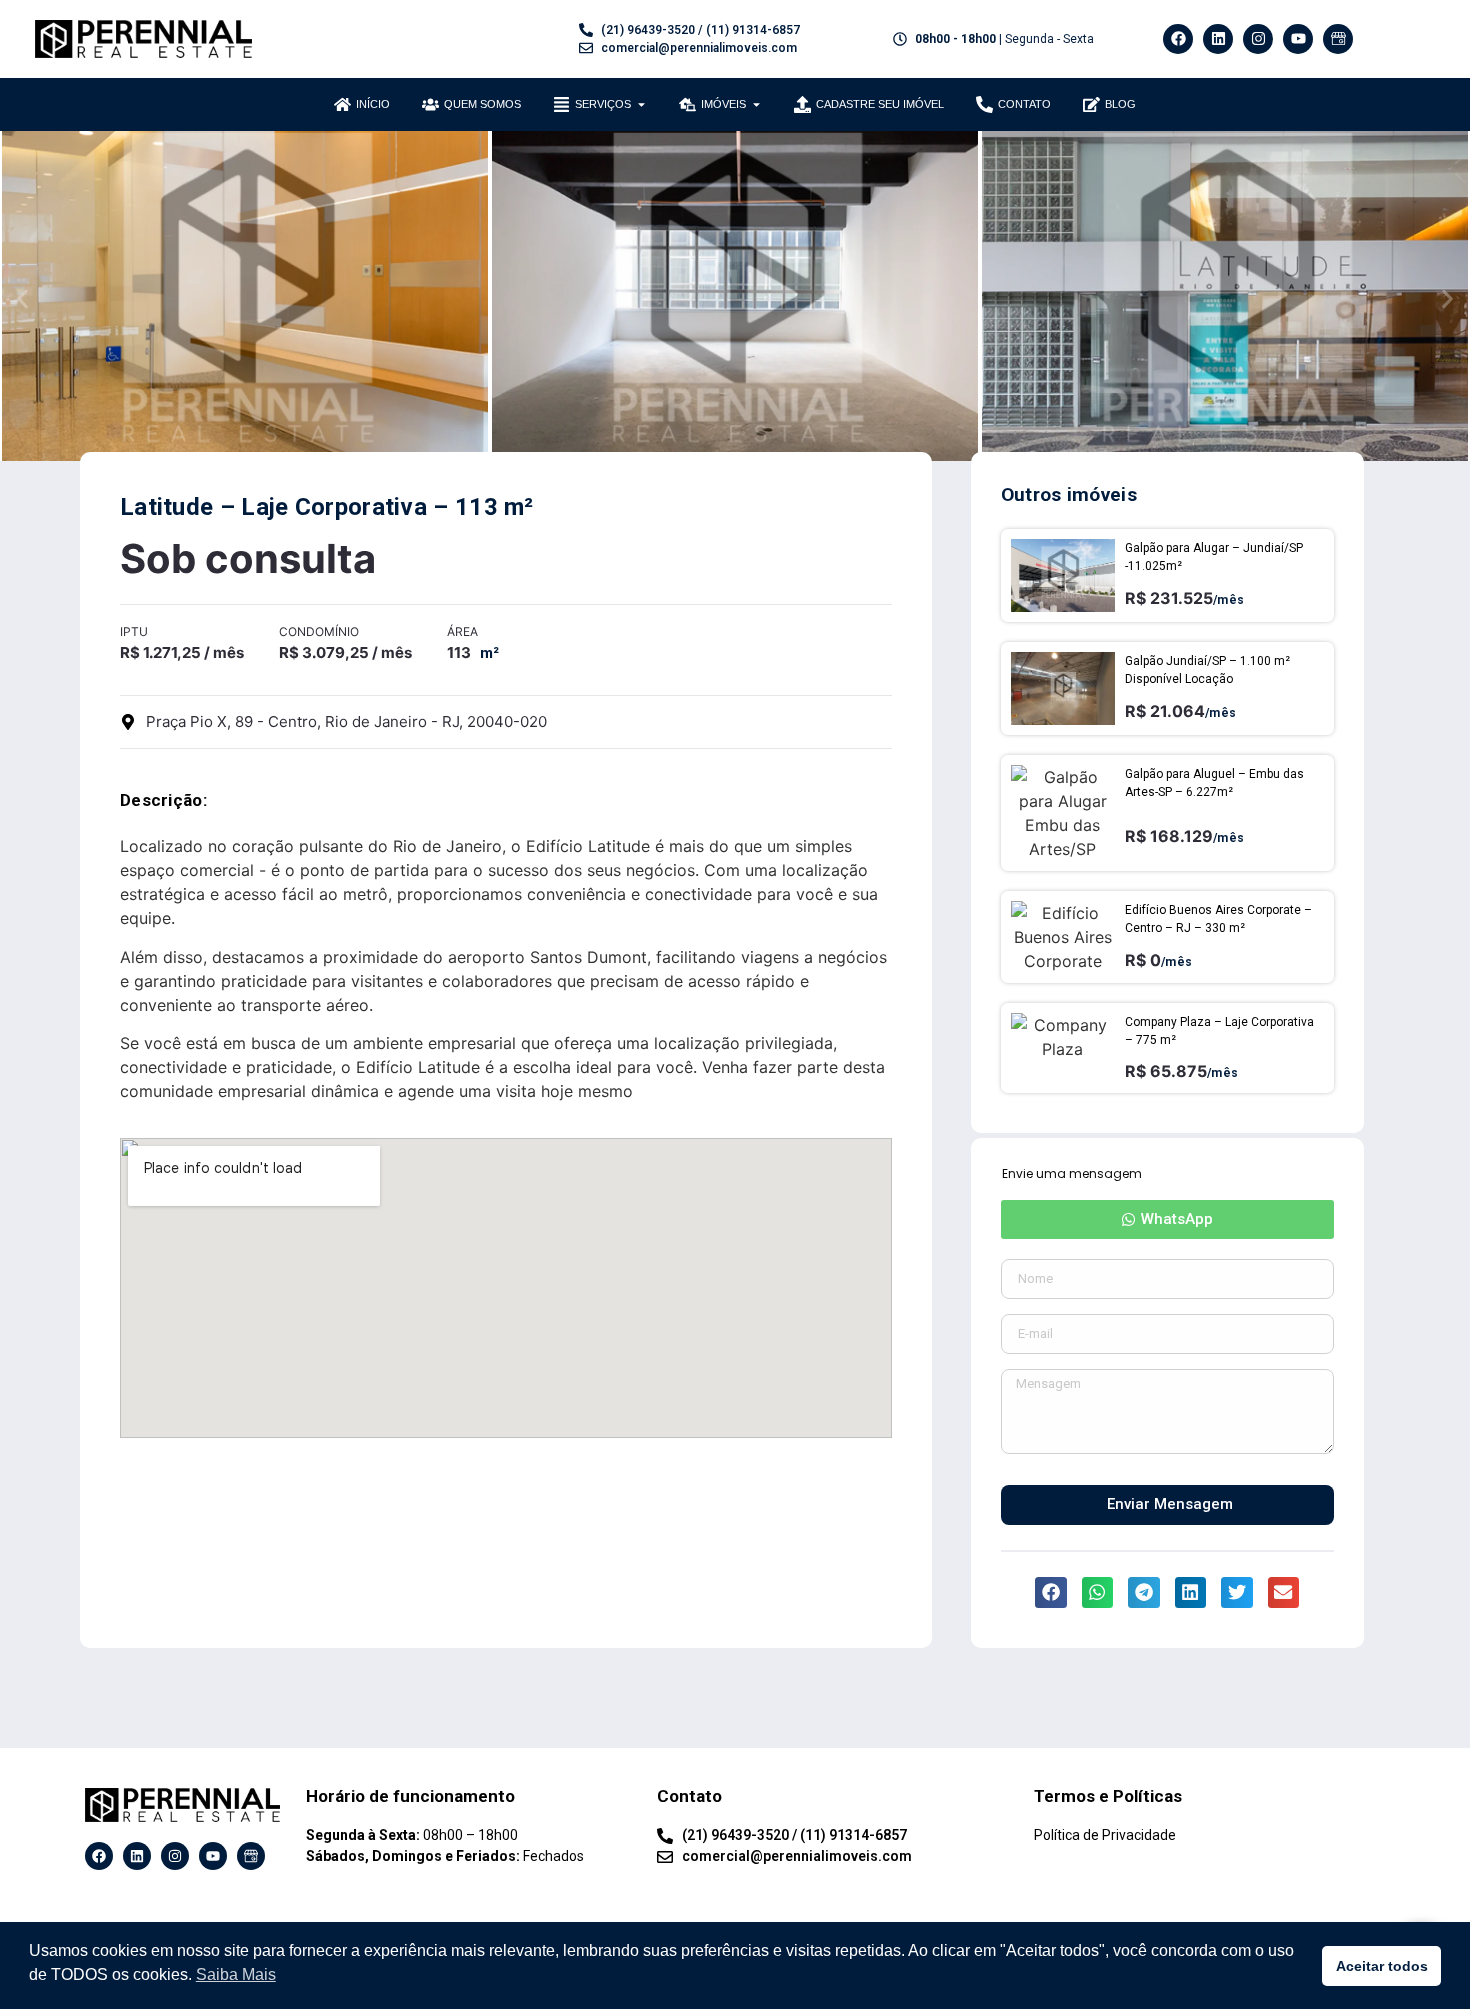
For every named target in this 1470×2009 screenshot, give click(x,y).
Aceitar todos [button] (1382, 1966)
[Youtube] (1298, 39)
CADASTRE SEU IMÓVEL (880, 104)
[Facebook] (1178, 39)
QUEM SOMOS (482, 104)
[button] (22, 298)
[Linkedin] (1218, 39)
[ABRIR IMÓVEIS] (756, 104)
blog (1120, 104)
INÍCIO (373, 104)
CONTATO (1024, 104)
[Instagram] (1258, 39)
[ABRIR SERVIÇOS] (641, 104)
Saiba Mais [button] (236, 1974)
